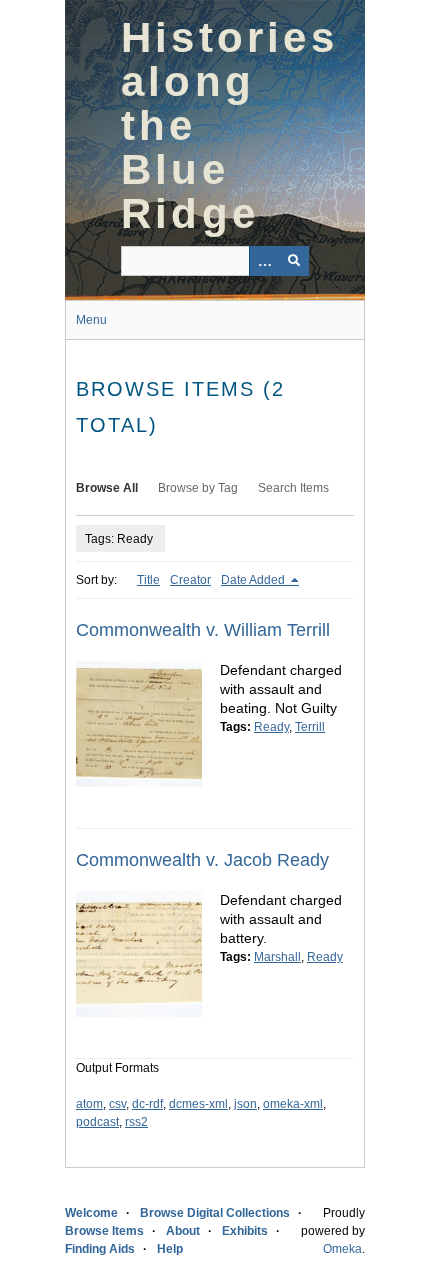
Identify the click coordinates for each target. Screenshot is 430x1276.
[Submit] (294, 261)
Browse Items (104, 1231)
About (183, 1231)
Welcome (91, 1213)
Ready (271, 727)
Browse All (107, 488)
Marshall (277, 957)
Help (170, 1249)
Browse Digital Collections (215, 1213)
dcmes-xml (198, 1104)
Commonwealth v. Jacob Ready (202, 860)
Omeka (342, 1249)
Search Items (293, 488)
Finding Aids (100, 1249)
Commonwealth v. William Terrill (203, 630)
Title (148, 580)
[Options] (264, 261)
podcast (97, 1122)
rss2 (136, 1122)
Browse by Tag (198, 488)
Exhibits (245, 1231)
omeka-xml (293, 1104)
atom (89, 1104)
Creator (190, 580)
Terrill (310, 727)
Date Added (254, 580)
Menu (91, 320)
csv (117, 1104)
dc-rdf (147, 1104)
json (245, 1104)
